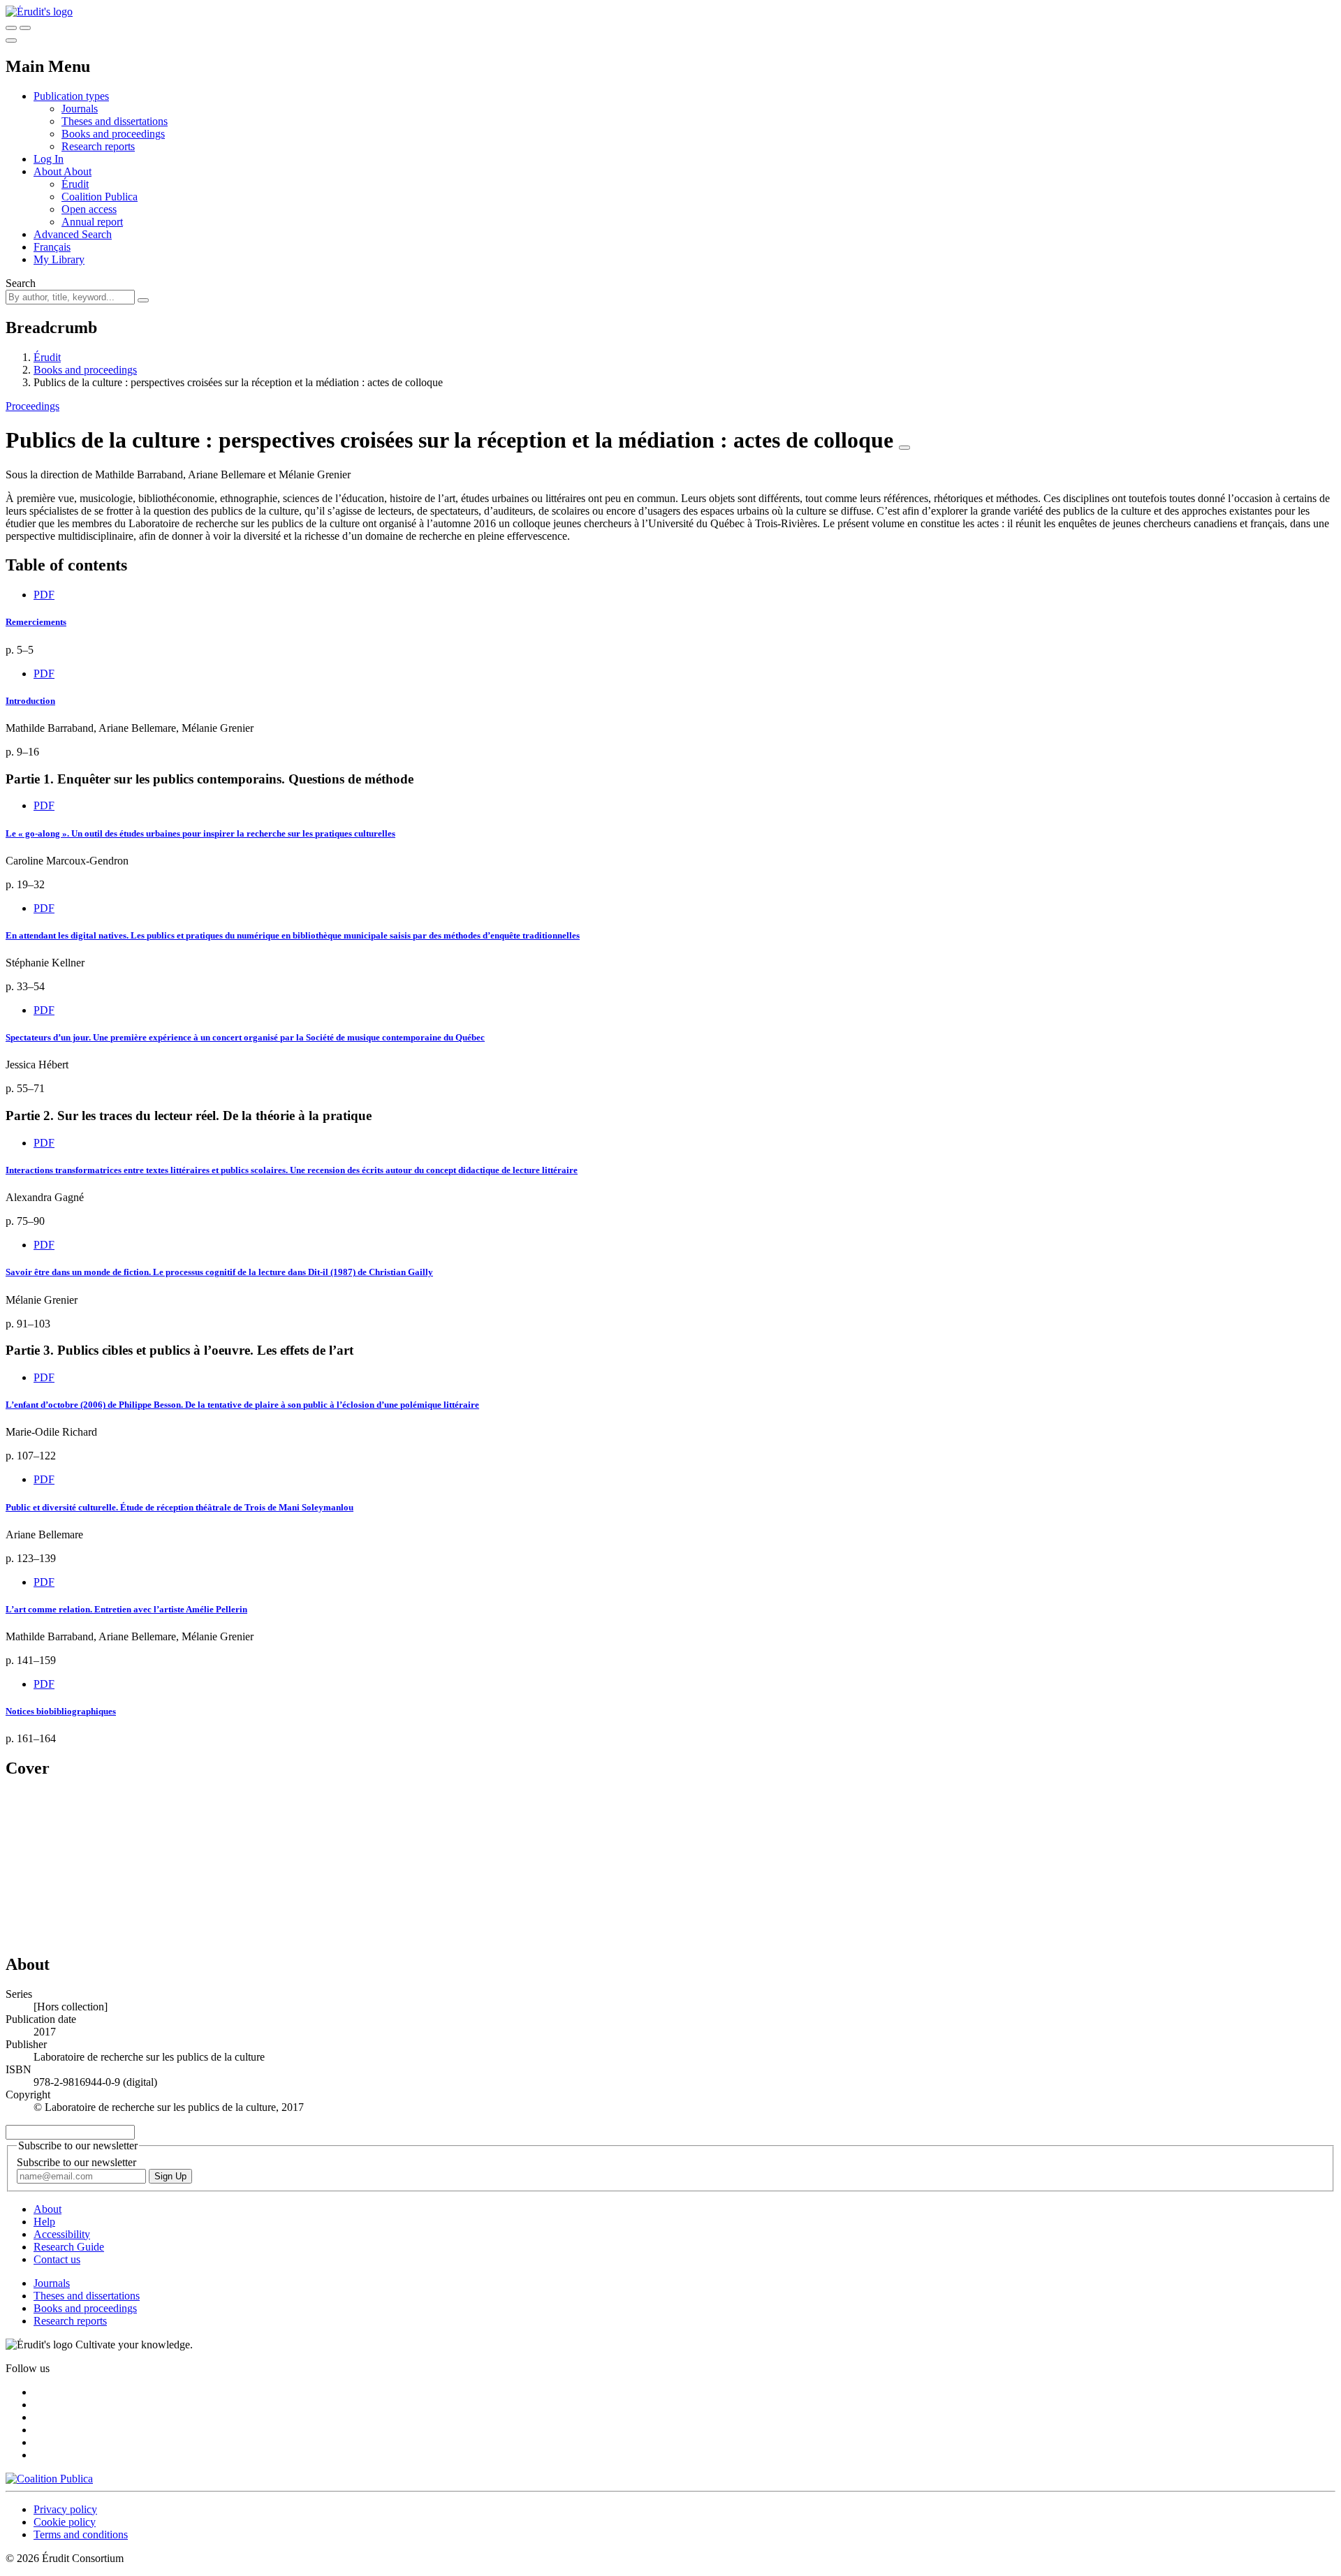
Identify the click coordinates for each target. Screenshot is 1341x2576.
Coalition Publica (100, 197)
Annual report (92, 222)
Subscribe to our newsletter (76, 2162)
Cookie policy (65, 2522)
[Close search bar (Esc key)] (25, 28)
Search (21, 283)
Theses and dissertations (115, 121)
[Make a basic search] (11, 28)
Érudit (75, 184)
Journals (80, 109)
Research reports (98, 146)
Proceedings (32, 406)
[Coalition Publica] (49, 2479)
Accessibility (62, 2234)
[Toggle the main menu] (11, 41)
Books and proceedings (113, 134)
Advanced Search (73, 234)
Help (44, 2222)
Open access (89, 209)
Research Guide (69, 2247)
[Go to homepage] (39, 12)
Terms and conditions (81, 2534)
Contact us (57, 2259)
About (78, 171)
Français (52, 247)
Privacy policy (65, 2509)
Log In (49, 159)
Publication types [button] (71, 96)
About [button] (49, 171)
